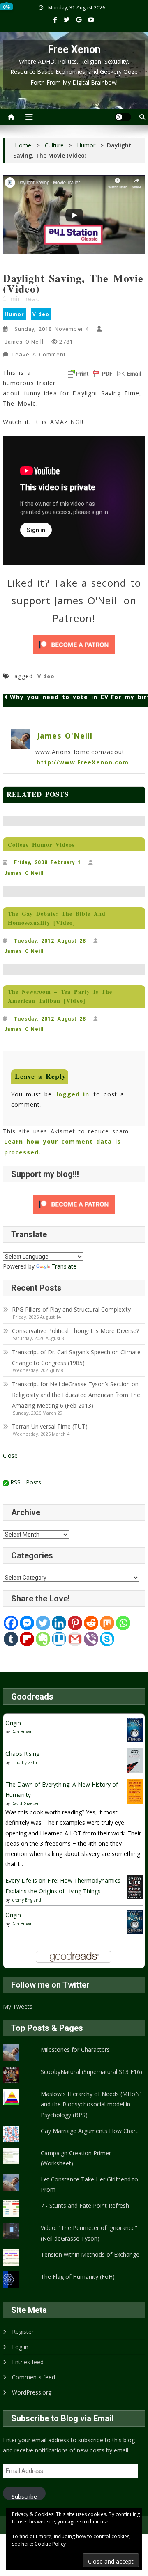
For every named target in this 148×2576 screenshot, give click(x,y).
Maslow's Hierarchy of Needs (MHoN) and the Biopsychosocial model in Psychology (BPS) (91, 2104)
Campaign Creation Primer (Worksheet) (76, 2158)
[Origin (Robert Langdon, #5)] (135, 1729)
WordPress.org (32, 2392)
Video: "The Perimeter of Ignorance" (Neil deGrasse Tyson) (89, 2233)
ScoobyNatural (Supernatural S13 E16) (91, 2072)
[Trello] (59, 1639)
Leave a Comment (40, 356)
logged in (73, 1094)
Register (23, 2332)
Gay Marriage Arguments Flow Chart (89, 2131)
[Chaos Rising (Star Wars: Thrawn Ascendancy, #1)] (135, 1760)
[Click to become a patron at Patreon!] (74, 645)
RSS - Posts (25, 1482)
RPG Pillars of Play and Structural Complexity (71, 1309)
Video (41, 314)
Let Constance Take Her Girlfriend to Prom (89, 2184)
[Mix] (107, 1623)
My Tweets (18, 2006)
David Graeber (25, 1803)
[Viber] (91, 1639)
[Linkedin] (59, 1623)
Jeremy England (26, 1900)
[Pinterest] (75, 1623)
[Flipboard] (27, 1639)
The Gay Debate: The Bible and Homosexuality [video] (57, 918)
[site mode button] (123, 117)
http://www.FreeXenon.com (83, 762)
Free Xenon (74, 49)
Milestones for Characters (75, 2050)
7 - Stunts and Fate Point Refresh (85, 2206)
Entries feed (28, 2362)
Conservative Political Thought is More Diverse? (76, 1331)
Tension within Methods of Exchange (90, 2254)
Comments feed (34, 2377)
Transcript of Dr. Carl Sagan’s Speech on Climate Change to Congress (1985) (76, 1357)
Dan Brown (22, 1732)
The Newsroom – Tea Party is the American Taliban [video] (60, 996)
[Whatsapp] (123, 1623)
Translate (64, 1266)
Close (10, 1455)
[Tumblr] (11, 1639)
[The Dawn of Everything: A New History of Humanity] (135, 1791)
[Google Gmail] (75, 1639)
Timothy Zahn (25, 1762)
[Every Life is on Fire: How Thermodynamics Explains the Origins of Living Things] (135, 1887)
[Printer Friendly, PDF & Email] (104, 374)
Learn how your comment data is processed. (63, 1147)
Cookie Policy (50, 2544)
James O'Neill (24, 342)
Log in (20, 2347)
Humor (14, 314)
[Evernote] (43, 1639)
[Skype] (107, 1639)
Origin (13, 1723)
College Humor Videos (41, 845)
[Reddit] (91, 1623)
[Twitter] (43, 1623)
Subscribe (24, 2496)
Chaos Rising (22, 1754)
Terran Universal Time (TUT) (50, 1426)
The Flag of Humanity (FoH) (78, 2277)
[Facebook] (11, 1623)
